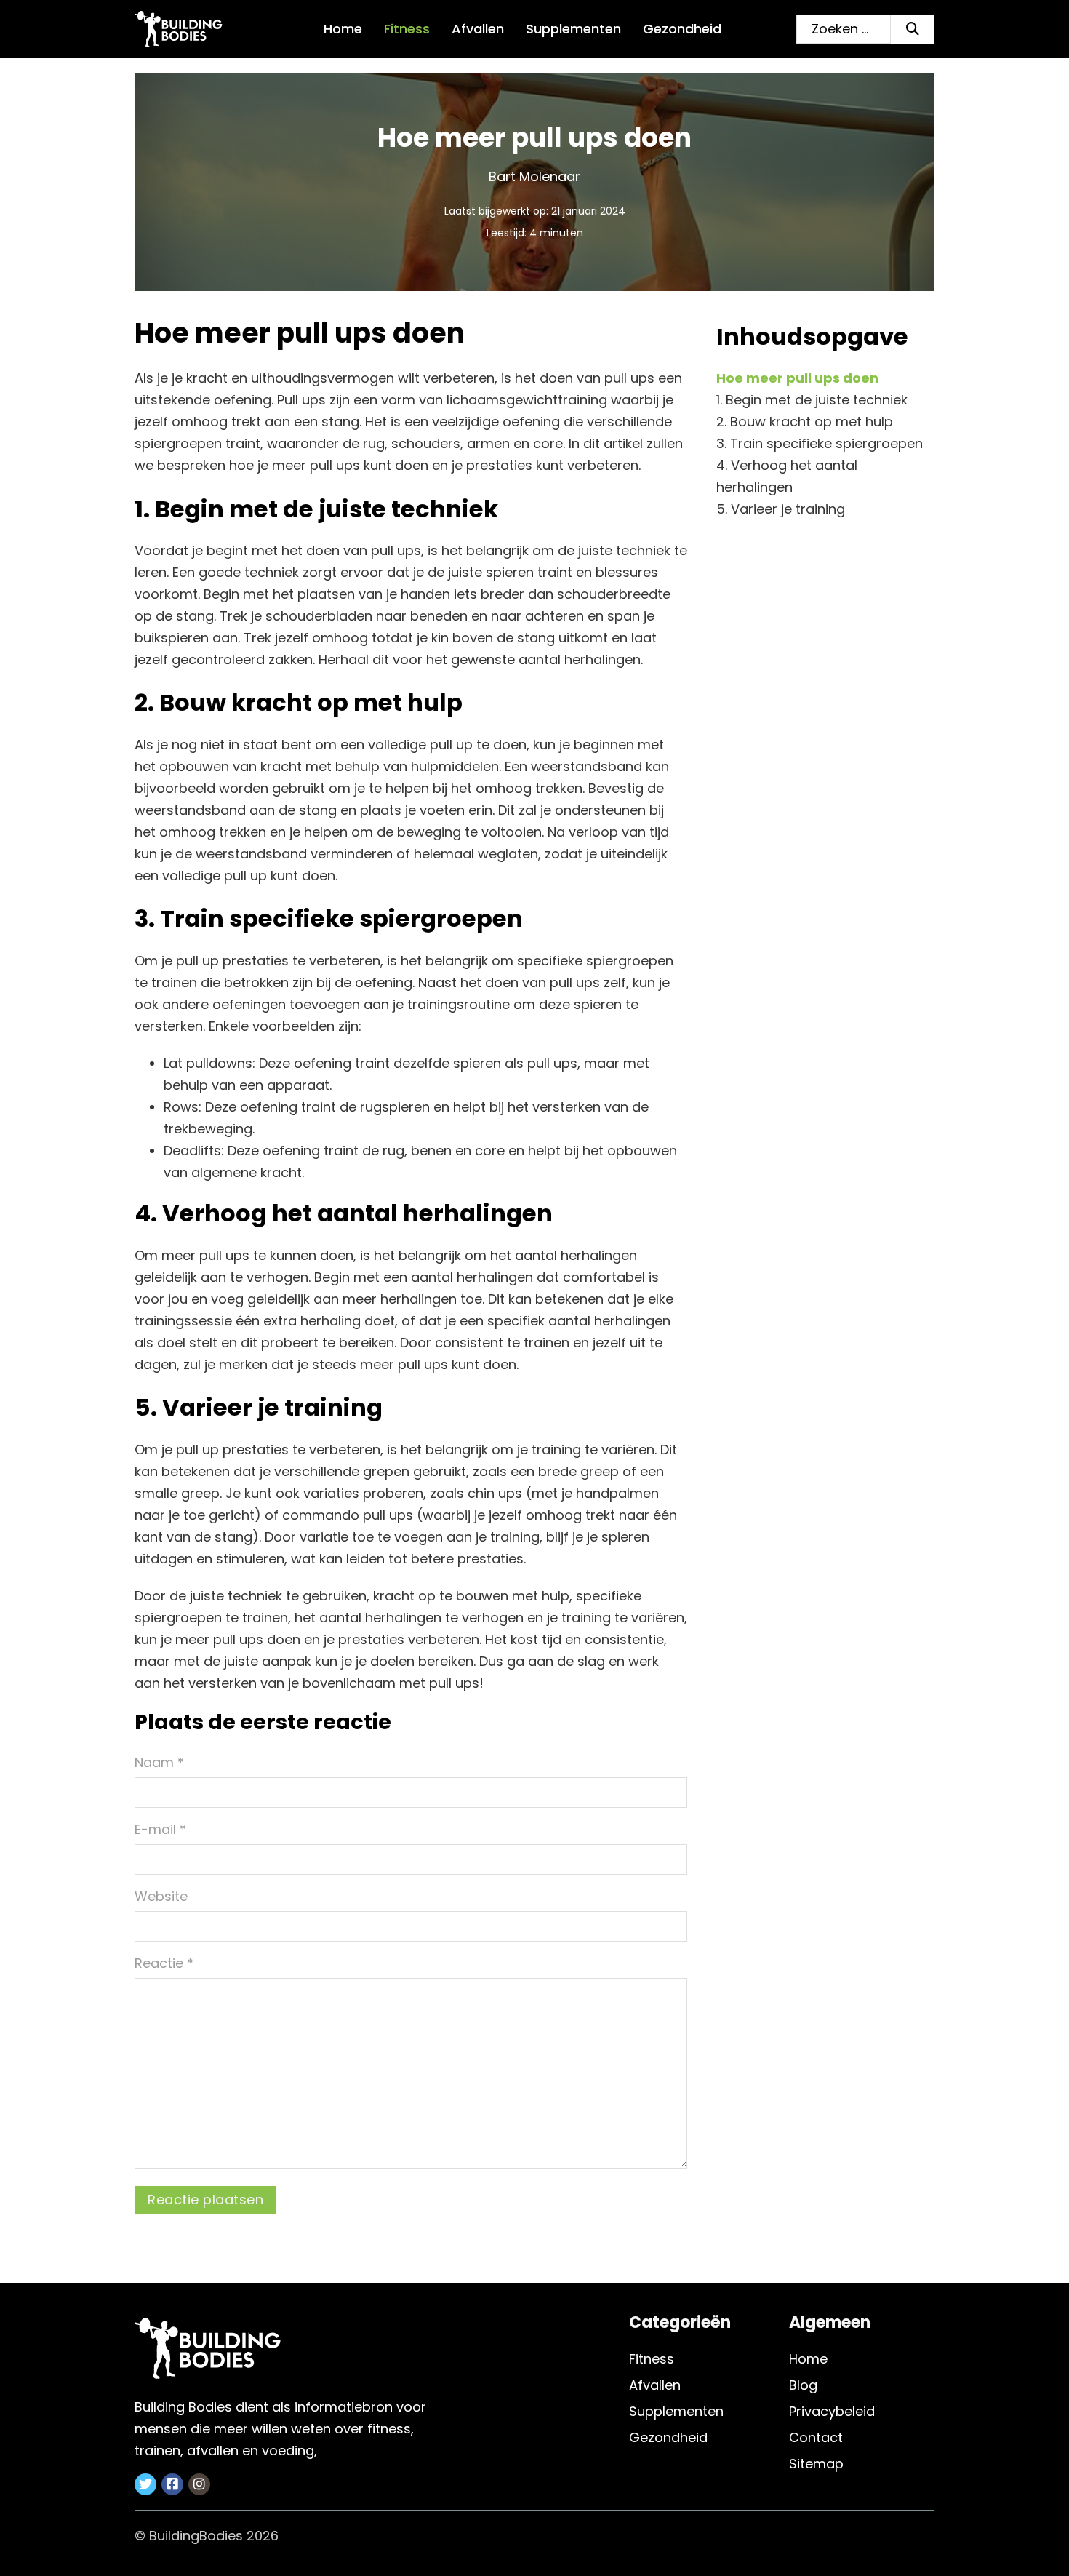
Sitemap (816, 2464)
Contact (816, 2437)
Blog (803, 2385)
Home (343, 29)
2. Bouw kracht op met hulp (805, 422)
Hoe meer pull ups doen (797, 378)
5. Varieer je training (781, 509)
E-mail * (160, 1829)
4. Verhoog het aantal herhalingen (787, 476)
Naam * (159, 1762)
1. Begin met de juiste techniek (812, 400)
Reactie (164, 1963)
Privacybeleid (832, 2411)
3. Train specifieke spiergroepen (820, 443)
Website (161, 1896)
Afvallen (478, 29)
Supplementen (573, 29)
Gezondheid (682, 29)
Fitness (407, 29)
